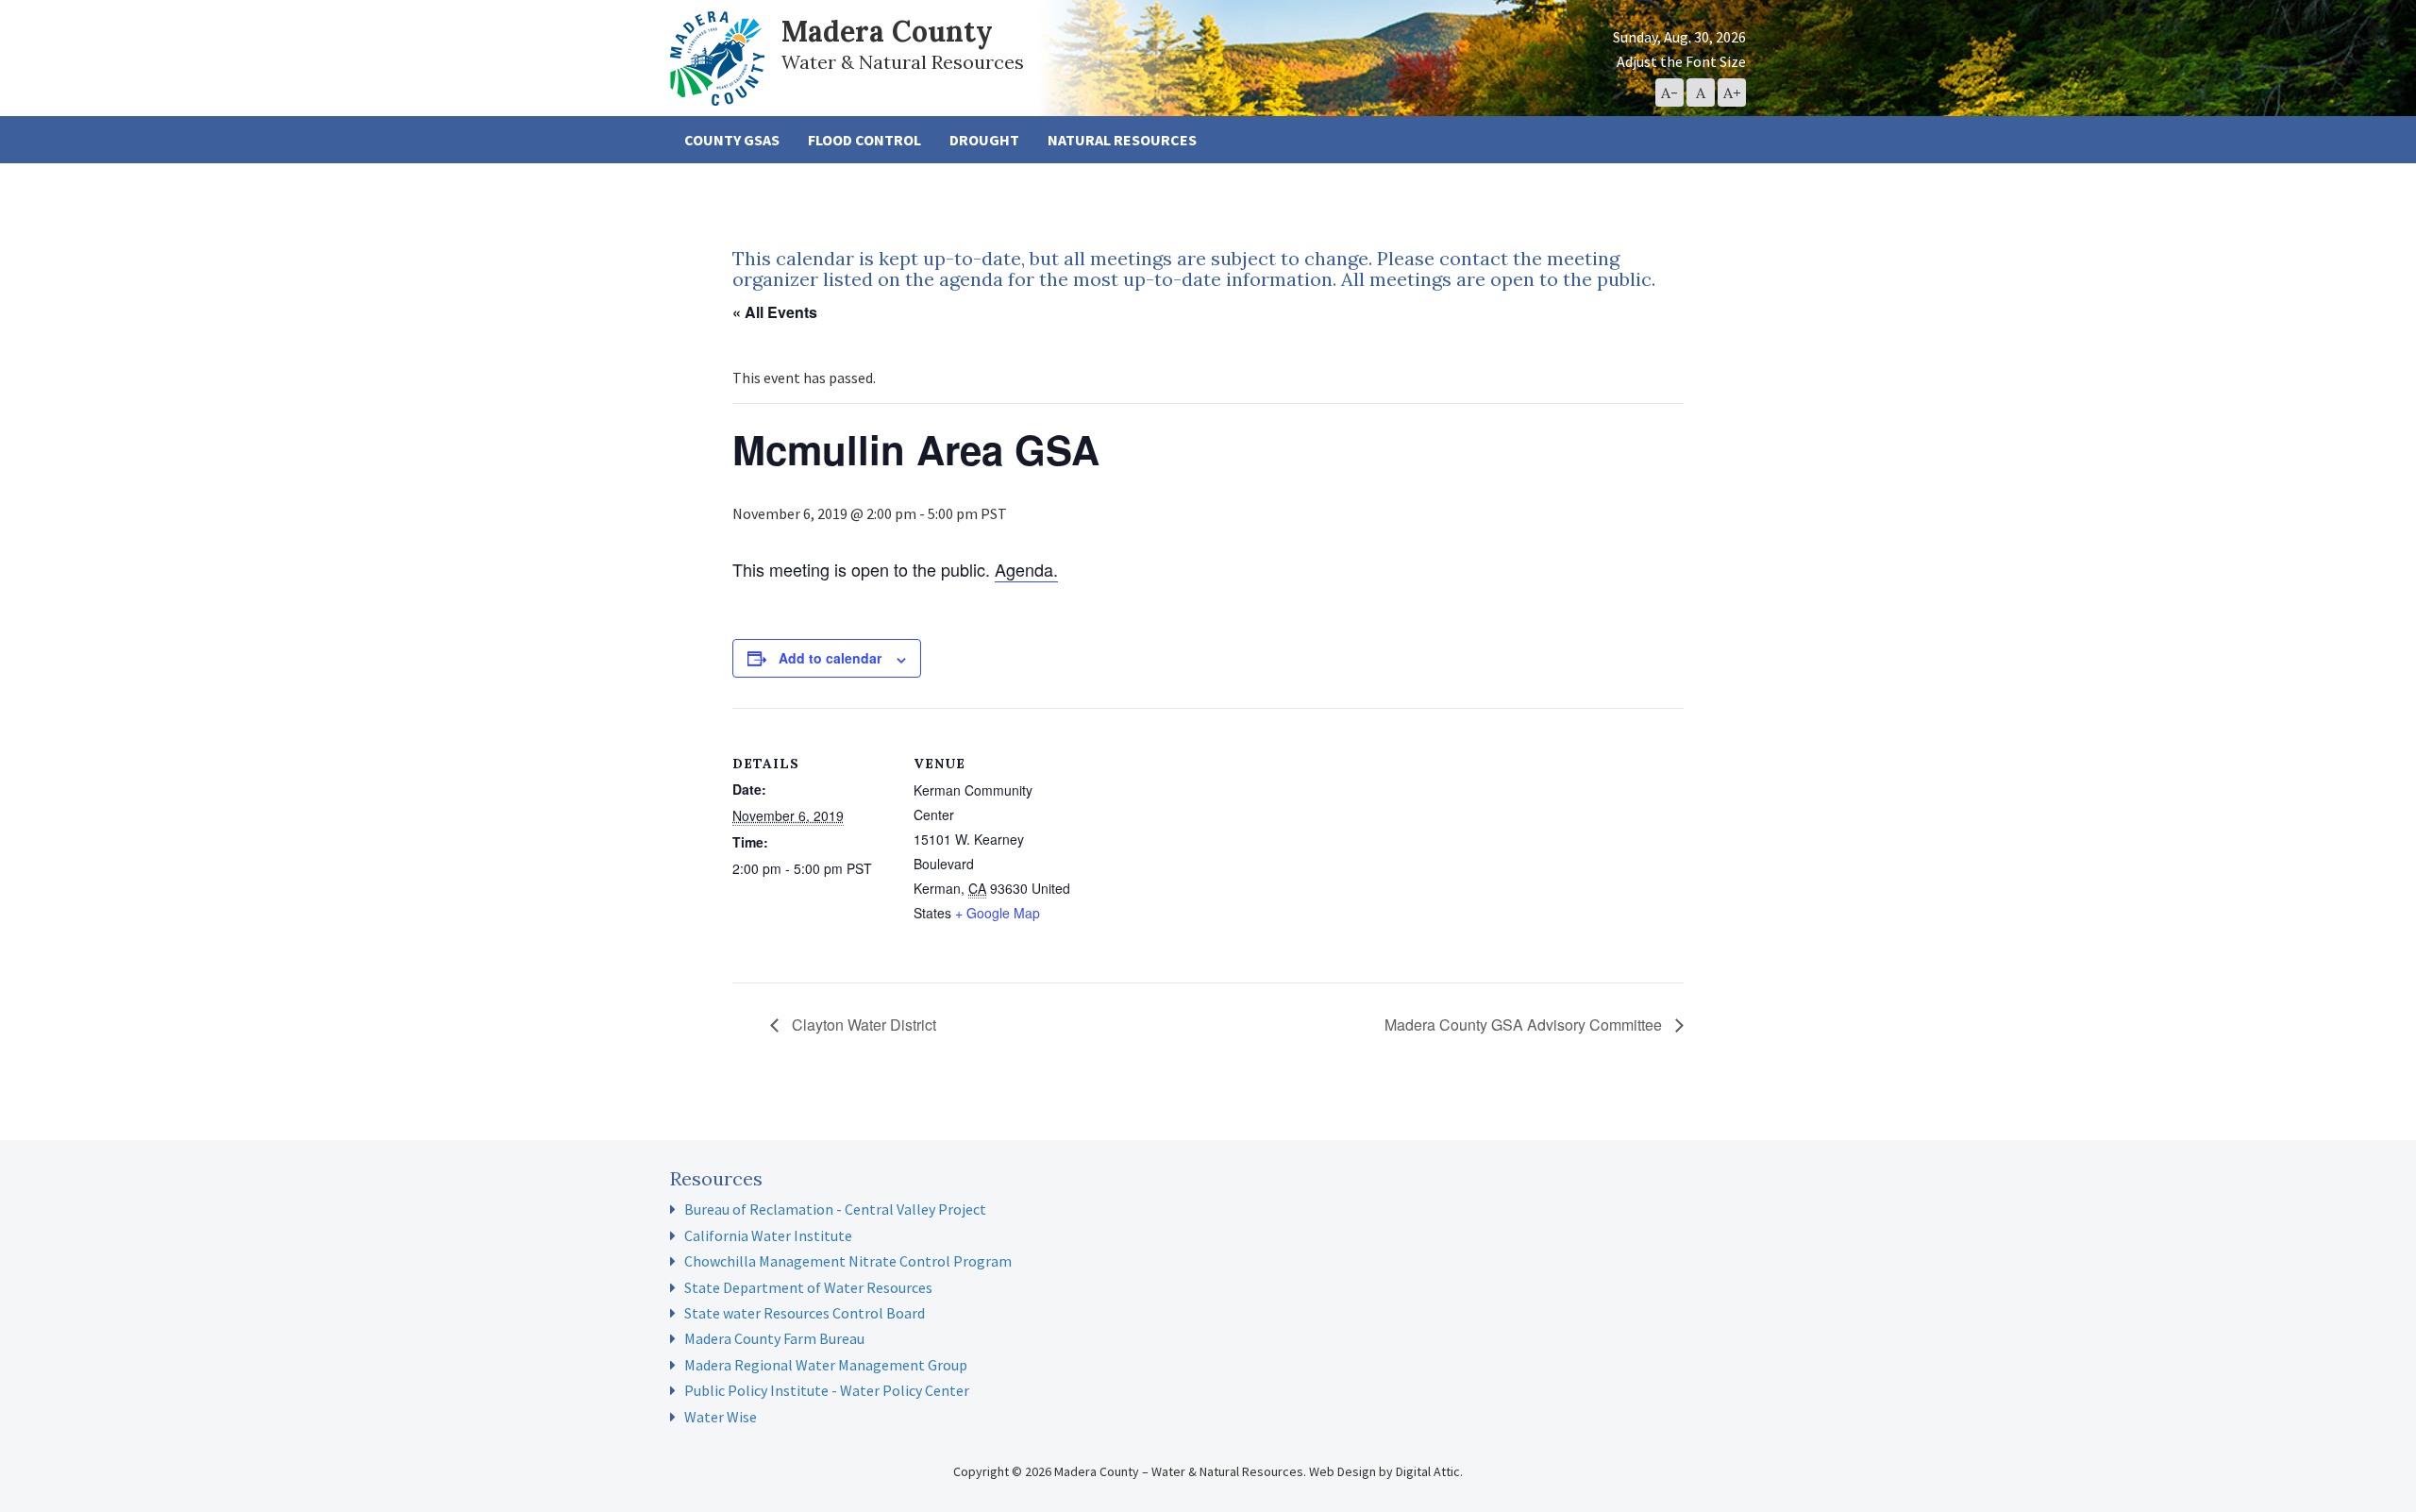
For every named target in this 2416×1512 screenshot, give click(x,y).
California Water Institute (768, 1235)
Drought (984, 140)
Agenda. (1026, 569)
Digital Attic (1428, 1471)
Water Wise (721, 1417)
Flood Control (864, 140)
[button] (1669, 92)
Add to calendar (830, 658)
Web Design (1342, 1471)
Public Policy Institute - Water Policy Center (827, 1390)
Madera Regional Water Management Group (826, 1365)
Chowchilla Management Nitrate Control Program (848, 1261)
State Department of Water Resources (808, 1287)
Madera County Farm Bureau (774, 1338)
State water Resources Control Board (805, 1313)
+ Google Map (998, 913)
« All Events (775, 312)
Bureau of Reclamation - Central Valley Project (835, 1209)
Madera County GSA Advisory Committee (1525, 1025)
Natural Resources (1122, 140)
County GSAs (732, 140)
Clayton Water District (862, 1025)
